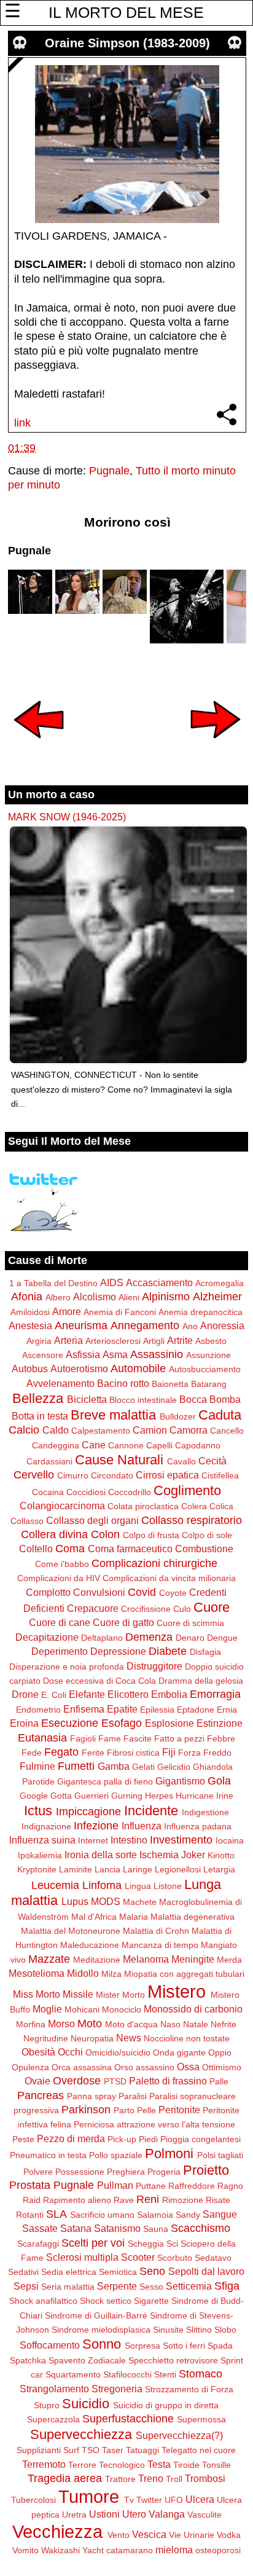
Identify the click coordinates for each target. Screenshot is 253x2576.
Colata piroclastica (143, 1506)
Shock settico (106, 2301)
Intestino (129, 1840)
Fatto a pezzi (179, 1738)
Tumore (89, 2497)
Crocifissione (146, 1609)
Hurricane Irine (204, 1796)
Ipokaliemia (40, 1855)
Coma (70, 1549)
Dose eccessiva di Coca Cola (99, 1681)
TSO (91, 2450)
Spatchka (28, 2360)
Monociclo (122, 2009)
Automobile (138, 1368)
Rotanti (30, 2215)
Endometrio (38, 1710)
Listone (168, 1886)
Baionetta (170, 1384)
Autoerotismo (79, 1368)
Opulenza (30, 2067)
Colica (221, 1506)
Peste (23, 2139)
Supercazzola (53, 2419)
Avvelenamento (60, 1383)
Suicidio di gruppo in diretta (166, 2405)
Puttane (151, 2186)
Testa (159, 2464)
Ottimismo (222, 2067)
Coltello (36, 1549)
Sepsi (26, 2286)
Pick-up (122, 2139)
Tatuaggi (142, 2450)
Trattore (120, 2479)
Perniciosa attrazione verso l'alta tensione (154, 2124)
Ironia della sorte (101, 1855)
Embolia (169, 1694)
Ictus (38, 1811)
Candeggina (56, 1445)
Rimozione (183, 2200)
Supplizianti (39, 2450)
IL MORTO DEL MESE (126, 12)
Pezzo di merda (71, 2138)
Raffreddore (192, 2186)
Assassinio (157, 1354)
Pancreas (41, 2095)
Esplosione (169, 1723)
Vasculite (204, 2515)
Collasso (27, 1521)
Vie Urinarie (192, 2535)
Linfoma (102, 1885)
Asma (115, 1354)
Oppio (220, 2052)
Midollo (83, 1973)
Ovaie (37, 2081)
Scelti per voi (93, 2243)
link (22, 423)
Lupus (75, 1901)
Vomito (25, 2550)
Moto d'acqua (131, 2024)
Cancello (227, 1431)
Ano (190, 1326)
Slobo (225, 2330)
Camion (150, 1430)
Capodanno (198, 1445)
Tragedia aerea (65, 2478)
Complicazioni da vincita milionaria (169, 1578)
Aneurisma (81, 1325)
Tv (129, 2500)
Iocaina (230, 1840)
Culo (182, 1609)
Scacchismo (200, 2228)
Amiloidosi (30, 1312)
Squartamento (73, 2374)
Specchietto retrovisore (173, 2360)
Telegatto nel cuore (199, 2450)
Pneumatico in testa (48, 2155)
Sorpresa (142, 2346)
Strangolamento (54, 2389)
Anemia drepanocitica (200, 1312)
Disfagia (205, 1652)
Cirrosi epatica (167, 1475)
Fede (32, 1753)
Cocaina (48, 1492)
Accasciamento (159, 1282)
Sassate (40, 2228)
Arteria (68, 1340)
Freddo (217, 1753)
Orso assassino (144, 2067)
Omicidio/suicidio (118, 2052)
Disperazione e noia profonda (67, 1667)
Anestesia (30, 1325)
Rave (124, 2200)
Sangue (220, 2214)
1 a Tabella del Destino (53, 1283)
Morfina (31, 2024)
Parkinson (86, 2110)
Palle (219, 2081)
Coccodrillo (130, 1492)
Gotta (61, 1796)
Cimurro (73, 1475)
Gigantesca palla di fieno (105, 1781)
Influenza (142, 1826)
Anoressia (222, 1325)
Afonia (27, 1297)
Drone (25, 1694)
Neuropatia (92, 2038)
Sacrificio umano (102, 2215)
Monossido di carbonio (193, 2009)
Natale (196, 2024)
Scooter (138, 2257)
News (129, 2038)
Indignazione (46, 1826)
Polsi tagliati (220, 2155)
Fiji (169, 1752)
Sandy (188, 2215)
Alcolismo (95, 1297)
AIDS (112, 1282)
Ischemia (159, 1855)
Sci (172, 2244)
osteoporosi (218, 2550)
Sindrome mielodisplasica (101, 2330)
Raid (32, 2200)
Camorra (189, 1430)
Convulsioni (99, 1592)
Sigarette (151, 2301)
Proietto (206, 2170)
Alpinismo (166, 1297)
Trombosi (205, 2478)
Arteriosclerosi (113, 1341)
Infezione (96, 1826)
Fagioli (83, 1738)
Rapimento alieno (77, 2200)
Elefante (87, 1694)
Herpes (159, 1796)
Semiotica (118, 2272)
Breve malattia (113, 1415)
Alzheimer (217, 1297)
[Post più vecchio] (216, 747)
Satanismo (117, 2228)
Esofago (122, 1723)
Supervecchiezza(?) (179, 2435)
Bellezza (38, 1398)
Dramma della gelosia (201, 1681)
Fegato (61, 1752)
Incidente (151, 1811)
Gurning (127, 1796)
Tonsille (216, 2465)
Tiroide (186, 2465)
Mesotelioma (37, 1973)
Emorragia (215, 1694)
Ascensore (43, 1355)
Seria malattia (68, 2287)
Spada (220, 2346)
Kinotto (221, 1855)
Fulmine (37, 1766)
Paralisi (133, 2096)
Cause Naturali (119, 1460)
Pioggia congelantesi (200, 2139)
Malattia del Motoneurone (71, 1931)
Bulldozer (178, 1416)
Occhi (70, 2052)
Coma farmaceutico (130, 1549)
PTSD (115, 2081)
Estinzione (220, 1723)
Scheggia (146, 2244)
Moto (90, 2024)
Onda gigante (179, 2052)
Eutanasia (42, 1738)
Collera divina (54, 1534)
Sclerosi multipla (82, 2257)
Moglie (47, 2009)
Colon (105, 1534)
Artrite (180, 1340)
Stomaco (200, 2374)
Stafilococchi (127, 2374)
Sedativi (23, 2272)
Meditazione (97, 1960)
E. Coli (54, 1695)
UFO (174, 2500)
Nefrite (224, 2024)
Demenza (149, 1637)
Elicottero (128, 1694)
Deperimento (60, 1651)
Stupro (47, 2405)
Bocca (193, 1399)
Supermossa (201, 2419)
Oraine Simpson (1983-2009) (127, 43)
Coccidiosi (86, 1492)
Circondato (112, 1475)
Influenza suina (42, 1840)
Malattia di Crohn (156, 1931)
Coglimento (187, 1490)
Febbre (221, 1738)
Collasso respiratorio (192, 1520)
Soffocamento (50, 2345)
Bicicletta (87, 1399)
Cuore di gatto (123, 1622)
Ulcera (200, 2499)
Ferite (93, 1753)
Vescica (149, 2534)
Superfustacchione (128, 2419)
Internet (93, 1840)
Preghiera (126, 2172)
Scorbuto (175, 2258)
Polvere (38, 2172)
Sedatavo (213, 2258)
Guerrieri (91, 1796)
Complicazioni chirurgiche (154, 1563)
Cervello (34, 1475)
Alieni (129, 1297)
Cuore (212, 1607)
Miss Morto (37, 1994)
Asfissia (83, 1354)
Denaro (190, 1638)
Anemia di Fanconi (120, 1312)
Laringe (138, 1869)
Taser (113, 2450)
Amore (67, 1311)
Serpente (117, 2286)
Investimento (181, 1840)
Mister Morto (120, 1995)
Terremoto (44, 2464)
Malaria (134, 1917)
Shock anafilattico (43, 2301)
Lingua (138, 1886)
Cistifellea (220, 1475)
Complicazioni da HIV (59, 1578)
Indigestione (205, 1812)
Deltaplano (102, 1638)
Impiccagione (88, 1812)
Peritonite (179, 2110)
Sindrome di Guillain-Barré (96, 2315)
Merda (229, 1960)
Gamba (114, 1766)
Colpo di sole (207, 1535)
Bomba (225, 1399)
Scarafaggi (38, 2244)
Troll (174, 2479)
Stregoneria (117, 2389)
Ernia (227, 1710)
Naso (170, 2024)
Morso (61, 2024)
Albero (58, 1297)
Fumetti (76, 1766)
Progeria (164, 2172)
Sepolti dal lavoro (206, 2271)
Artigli (154, 1341)
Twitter (149, 2500)
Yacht (93, 2550)
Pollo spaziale (116, 2155)
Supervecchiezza (81, 2434)
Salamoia (155, 2215)
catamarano (130, 2550)
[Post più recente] (39, 747)
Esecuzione (70, 1723)
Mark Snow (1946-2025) (67, 817)
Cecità (212, 1461)
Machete (140, 1902)
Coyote (173, 1593)
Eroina (24, 1723)
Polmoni (169, 2154)
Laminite (76, 1869)
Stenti (165, 2374)
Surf (71, 2450)
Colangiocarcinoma (62, 1506)
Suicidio (86, 2404)
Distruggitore (154, 1666)
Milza (111, 1974)
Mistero (177, 1992)
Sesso (151, 2287)
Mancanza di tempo (160, 1945)
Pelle (146, 2110)
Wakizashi (60, 2550)
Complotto (48, 1592)
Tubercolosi (33, 2500)
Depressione (118, 1651)
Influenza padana (198, 1826)
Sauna (156, 2229)
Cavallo (181, 1461)
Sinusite (168, 2330)
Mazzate (49, 1959)
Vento (119, 2535)
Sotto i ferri (184, 2346)
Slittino (199, 2330)
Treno (151, 2478)
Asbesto (211, 1341)
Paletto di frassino (168, 2081)
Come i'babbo (62, 1564)
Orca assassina (82, 2067)
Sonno (102, 2344)
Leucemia (55, 1885)
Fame (110, 1738)
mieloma (174, 2550)
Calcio (24, 1430)
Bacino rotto (123, 1383)
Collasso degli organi (92, 1520)
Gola (219, 1781)
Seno (152, 2271)
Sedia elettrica (69, 2272)
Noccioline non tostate (187, 2038)
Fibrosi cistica (133, 1753)
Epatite (122, 1709)
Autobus (30, 1368)
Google (34, 1796)
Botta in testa (40, 1416)
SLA (56, 2214)
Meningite (193, 1959)
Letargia (219, 1869)
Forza (189, 1753)
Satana (76, 2228)
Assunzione (208, 1355)
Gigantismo (180, 1781)
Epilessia (157, 1710)
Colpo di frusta (151, 1535)
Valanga (167, 2514)
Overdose (77, 2081)
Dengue (222, 1638)
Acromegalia (220, 1283)
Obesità (38, 2052)
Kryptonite (37, 1869)
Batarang (209, 1384)
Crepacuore (93, 1608)
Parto (124, 2110)
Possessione (80, 2172)
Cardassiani (49, 1461)
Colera (194, 1506)
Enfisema (84, 1709)
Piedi (148, 2139)
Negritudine (46, 2038)
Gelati (143, 1767)
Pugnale (109, 471)
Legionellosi (178, 1869)
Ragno (230, 2186)
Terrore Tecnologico (107, 2465)
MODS (106, 1901)
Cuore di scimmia (190, 1623)
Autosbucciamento (205, 1369)
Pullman (115, 2185)
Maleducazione (90, 1945)
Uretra (74, 2515)
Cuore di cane (60, 1622)
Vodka (229, 2535)
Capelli (159, 1445)
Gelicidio (174, 1767)
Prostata (30, 2185)
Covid (142, 1592)
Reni (148, 2199)
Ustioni (104, 2514)
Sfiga (227, 2286)
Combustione (204, 1549)
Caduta (220, 1415)
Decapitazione (47, 1637)
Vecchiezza (57, 2532)
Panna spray (91, 2096)
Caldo (56, 1430)
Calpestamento (101, 1431)
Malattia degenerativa (193, 1917)
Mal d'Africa (94, 1917)
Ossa (188, 2067)
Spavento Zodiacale (87, 2360)
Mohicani (82, 2009)
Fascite (138, 1738)
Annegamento (145, 1325)
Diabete (168, 1651)
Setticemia (189, 2286)
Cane (94, 1445)
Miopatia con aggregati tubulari (184, 1974)
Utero (134, 2514)
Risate (218, 2200)
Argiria (39, 1341)
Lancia (107, 1869)
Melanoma (146, 1959)
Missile (78, 1994)
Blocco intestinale (143, 1400)
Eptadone (196, 1710)
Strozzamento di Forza (189, 2389)
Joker (193, 1855)
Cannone (126, 1445)
